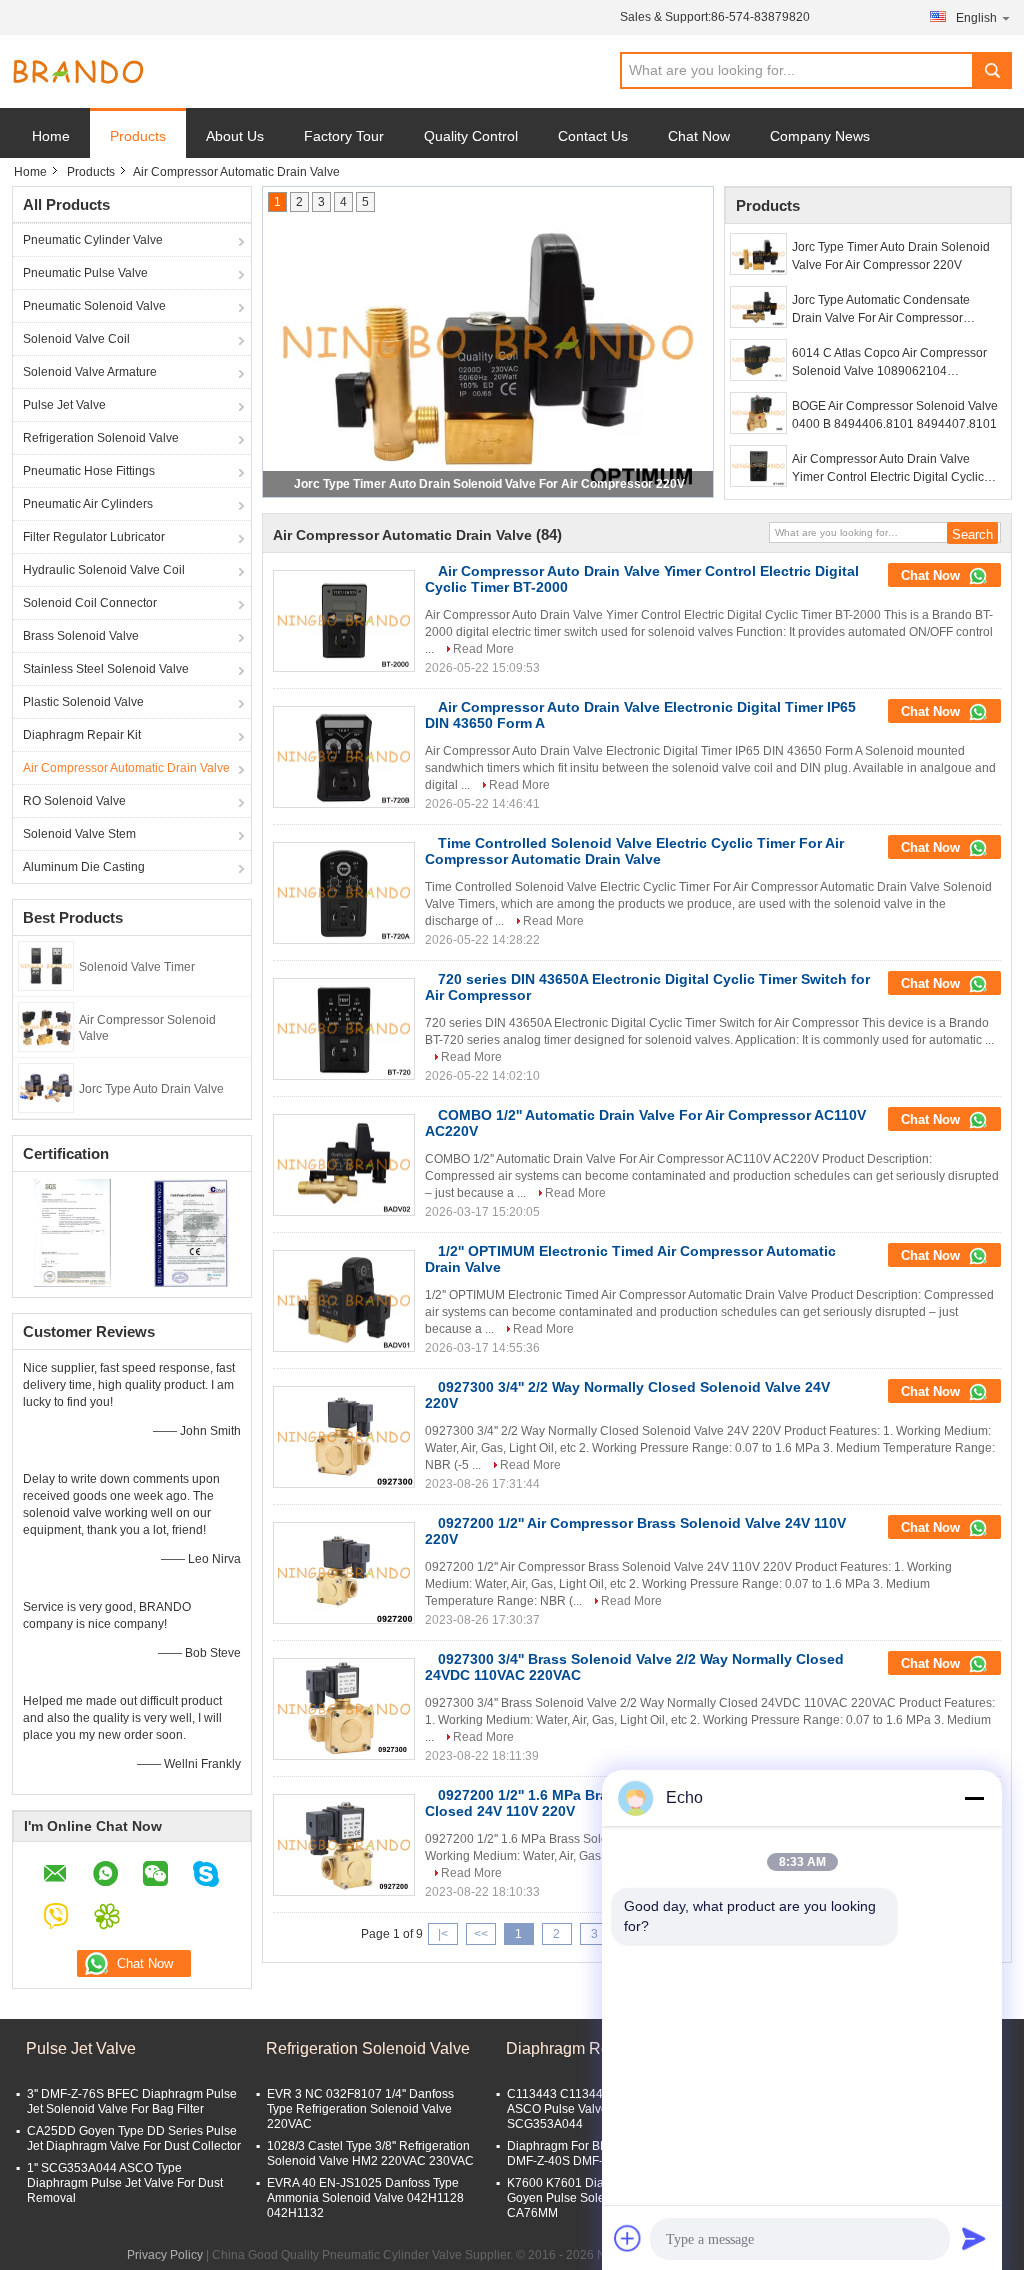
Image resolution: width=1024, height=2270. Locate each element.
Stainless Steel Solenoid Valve (106, 669)
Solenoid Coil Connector (90, 603)
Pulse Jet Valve (64, 405)
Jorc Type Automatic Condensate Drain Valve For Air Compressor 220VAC (881, 310)
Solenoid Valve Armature (90, 372)
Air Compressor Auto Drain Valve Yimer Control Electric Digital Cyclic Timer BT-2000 (888, 469)
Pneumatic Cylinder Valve (93, 240)
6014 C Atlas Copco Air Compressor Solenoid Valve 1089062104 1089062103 (889, 363)
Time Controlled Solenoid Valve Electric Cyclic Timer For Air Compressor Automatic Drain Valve (634, 851)
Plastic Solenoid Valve (83, 702)
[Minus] (974, 1798)
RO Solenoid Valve (74, 801)
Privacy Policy (165, 2255)
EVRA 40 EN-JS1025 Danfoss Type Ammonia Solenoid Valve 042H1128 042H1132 (365, 2198)
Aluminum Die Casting (84, 867)
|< (443, 1934)
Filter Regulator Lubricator (94, 537)
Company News (820, 136)
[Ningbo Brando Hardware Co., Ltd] (78, 72)
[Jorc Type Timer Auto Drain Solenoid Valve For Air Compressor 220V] (758, 254)
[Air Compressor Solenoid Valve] (46, 1026)
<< (481, 1934)
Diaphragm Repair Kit (82, 735)
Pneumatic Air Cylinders (88, 504)
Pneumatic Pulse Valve (85, 273)
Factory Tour (344, 136)
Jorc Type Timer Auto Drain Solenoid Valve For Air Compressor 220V (489, 484)
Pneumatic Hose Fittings (89, 471)
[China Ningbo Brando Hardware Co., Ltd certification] (72, 1232)
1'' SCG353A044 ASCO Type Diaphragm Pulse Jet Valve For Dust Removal (125, 2183)
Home (51, 136)
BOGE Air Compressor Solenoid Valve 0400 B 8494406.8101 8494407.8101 (895, 415)
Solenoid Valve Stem (79, 834)
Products (138, 136)
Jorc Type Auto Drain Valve (151, 1089)
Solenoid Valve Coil (76, 339)
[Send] (974, 2238)
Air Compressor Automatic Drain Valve (126, 768)
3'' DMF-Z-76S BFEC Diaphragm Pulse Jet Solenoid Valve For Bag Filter (132, 2101)
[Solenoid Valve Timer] (46, 965)
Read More (483, 649)
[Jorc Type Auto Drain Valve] (46, 1087)
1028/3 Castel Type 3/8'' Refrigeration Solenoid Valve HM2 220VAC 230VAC (370, 2153)
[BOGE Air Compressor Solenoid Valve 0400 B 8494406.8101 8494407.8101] (758, 413)
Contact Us (593, 136)
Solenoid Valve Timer (137, 967)
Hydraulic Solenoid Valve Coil (104, 570)
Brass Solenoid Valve (81, 636)
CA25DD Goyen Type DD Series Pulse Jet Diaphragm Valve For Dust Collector (134, 2138)
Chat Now (699, 136)
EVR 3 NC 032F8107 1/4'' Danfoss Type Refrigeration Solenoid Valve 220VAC (360, 2109)
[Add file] (628, 2238)
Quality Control (471, 136)
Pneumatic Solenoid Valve (94, 306)
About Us (235, 136)
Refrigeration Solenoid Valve (101, 438)
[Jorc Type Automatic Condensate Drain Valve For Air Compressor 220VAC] (758, 307)
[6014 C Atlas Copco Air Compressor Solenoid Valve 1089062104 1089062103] (758, 360)
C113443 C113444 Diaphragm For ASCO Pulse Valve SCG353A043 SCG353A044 (601, 2109)
